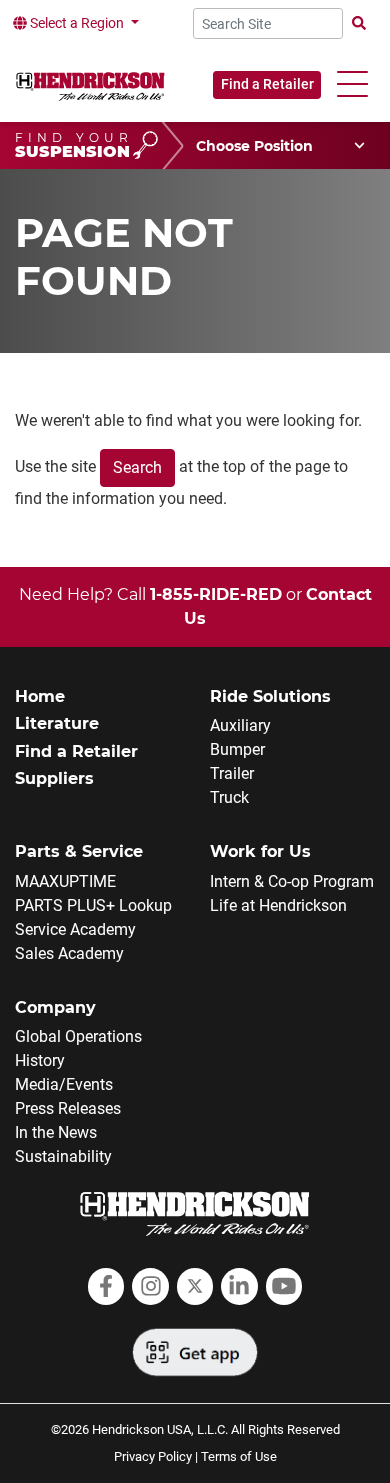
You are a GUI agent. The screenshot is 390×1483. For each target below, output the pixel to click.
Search (137, 467)
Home (40, 696)
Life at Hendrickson (278, 905)
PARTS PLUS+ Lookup (93, 905)
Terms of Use (239, 1456)
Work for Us (260, 851)
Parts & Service (79, 851)
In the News (56, 1132)
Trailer (232, 773)
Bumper (237, 749)
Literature (57, 723)
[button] (352, 84)
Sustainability (63, 1156)
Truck (229, 797)
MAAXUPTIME (65, 881)
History (40, 1060)
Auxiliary (240, 725)
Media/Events (64, 1084)
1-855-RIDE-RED (216, 594)
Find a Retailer (267, 84)
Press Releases (68, 1108)
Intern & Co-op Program (292, 881)
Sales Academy (69, 953)
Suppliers (54, 778)
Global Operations (78, 1036)
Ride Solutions (270, 696)
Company (55, 1007)
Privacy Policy (153, 1456)
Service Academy (75, 929)
